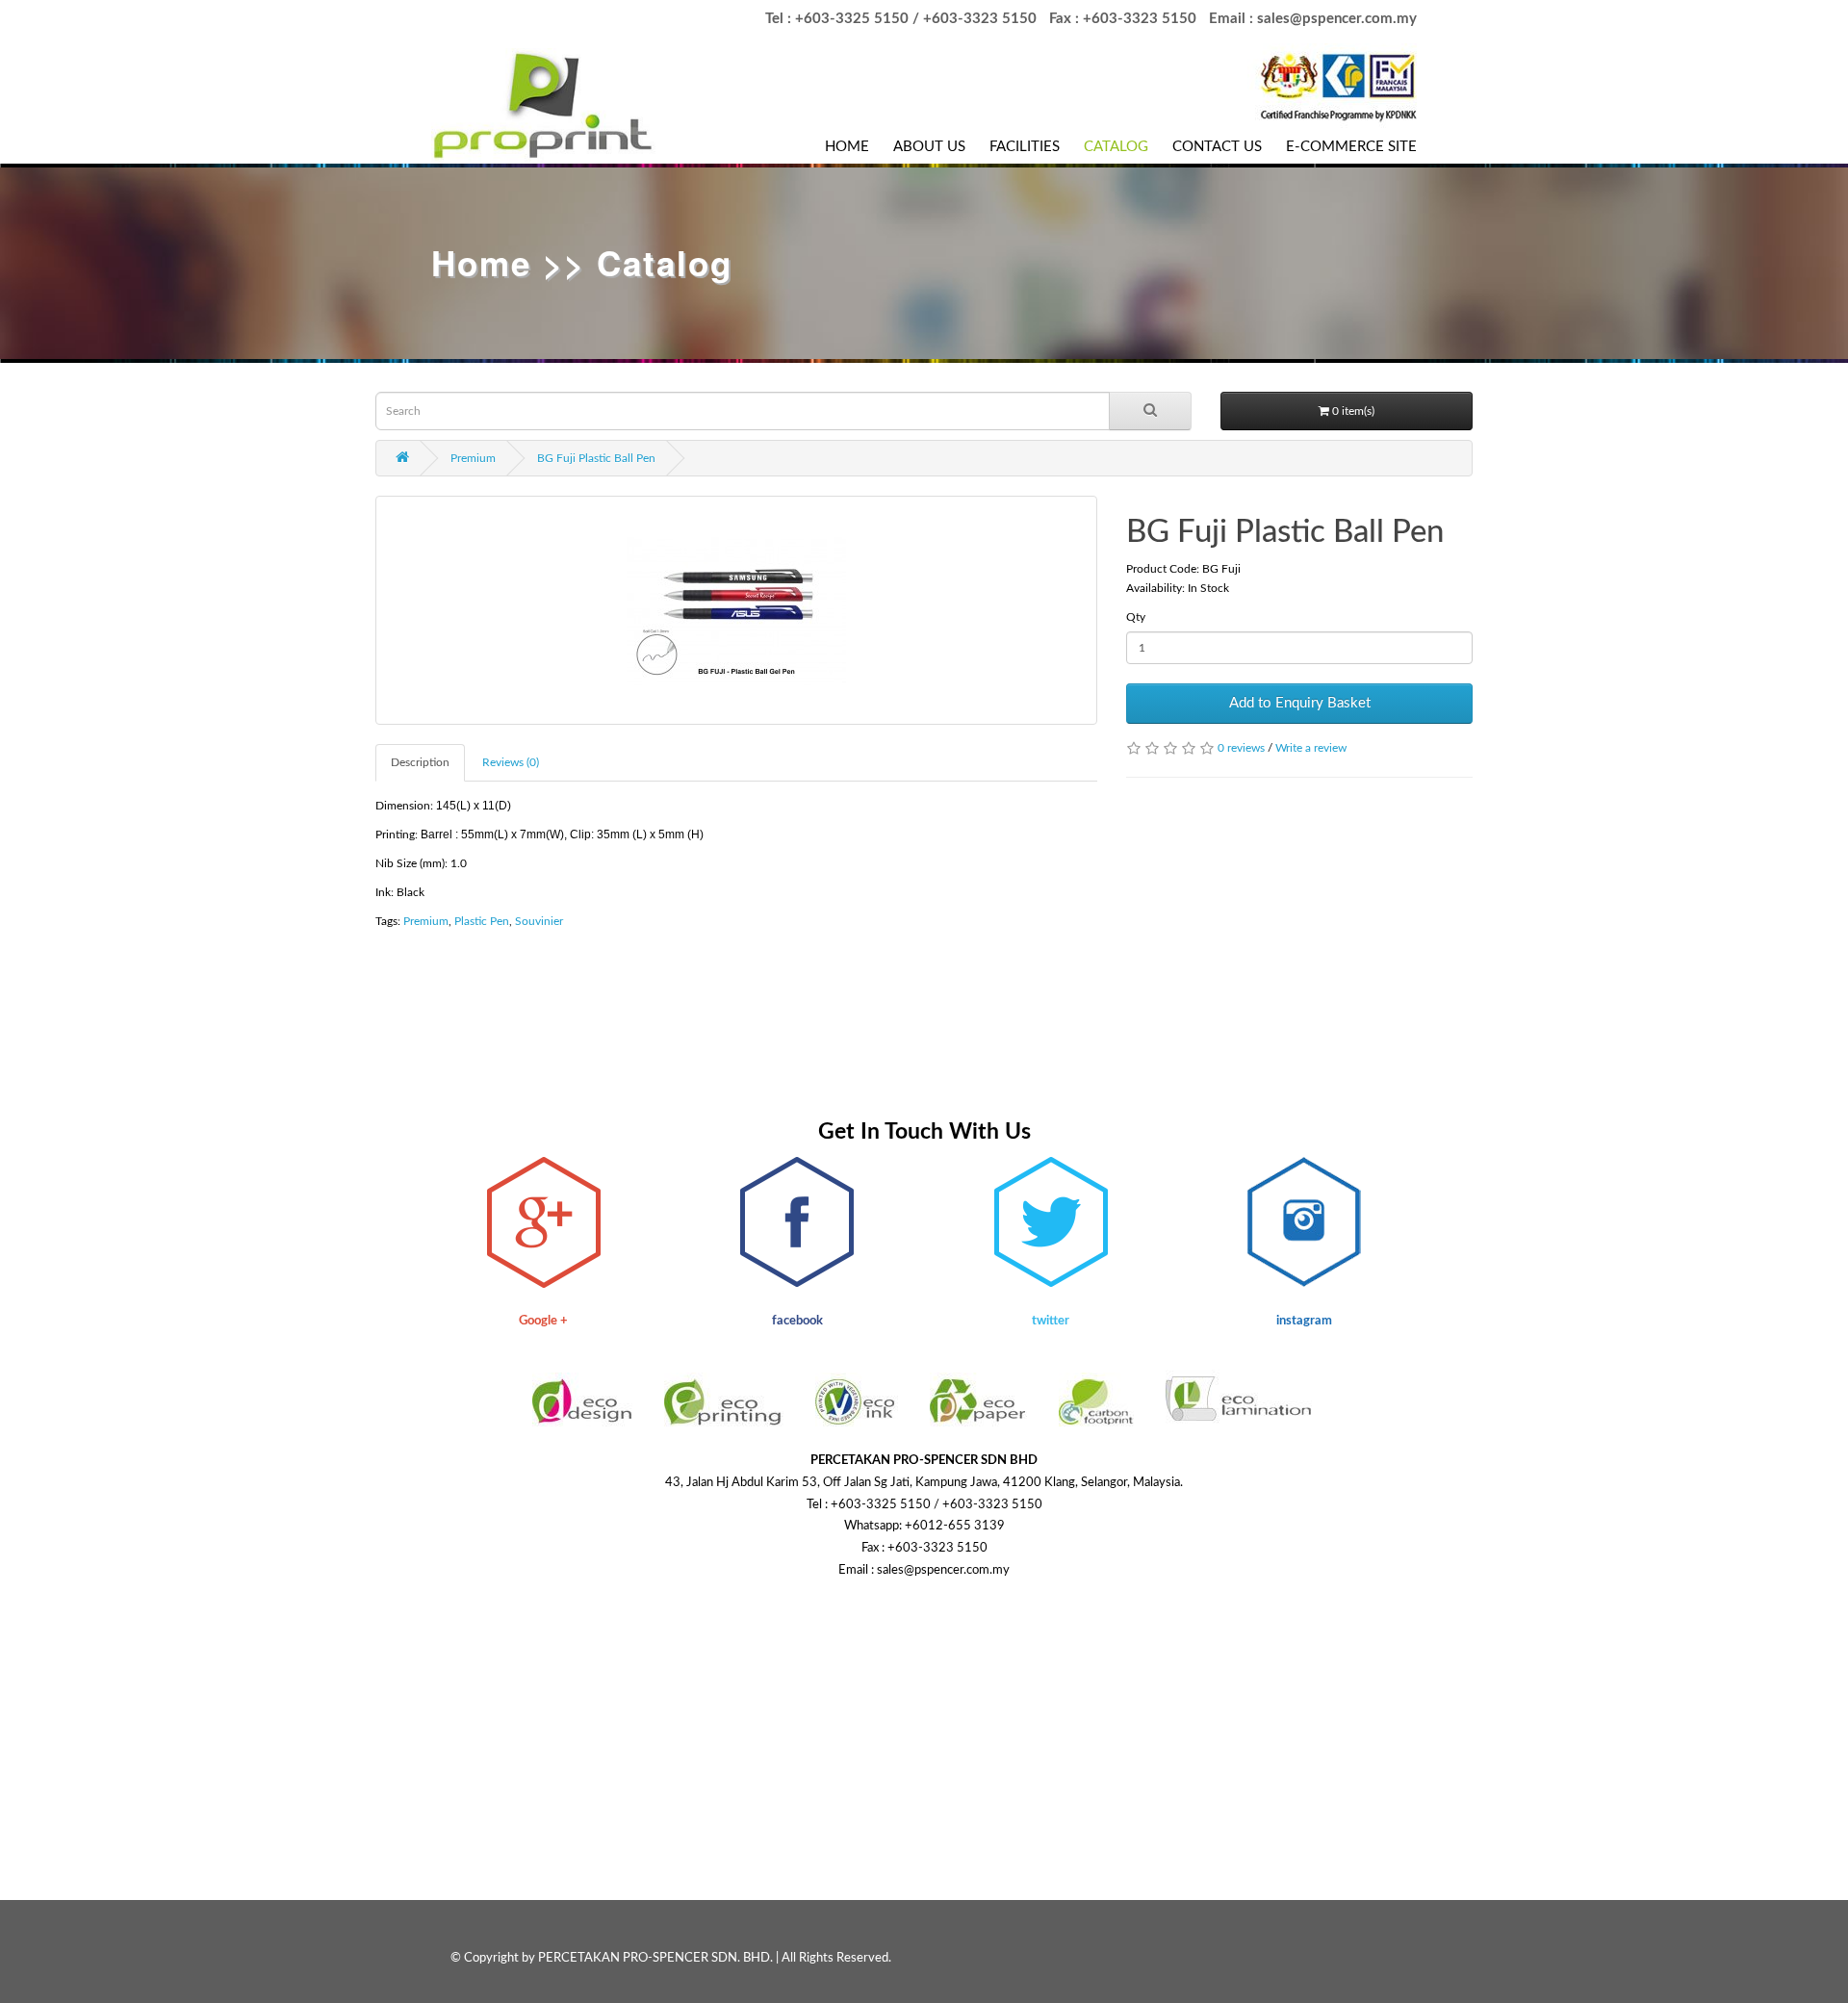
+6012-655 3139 (955, 1526)
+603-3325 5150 (852, 19)
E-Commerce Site (1351, 147)
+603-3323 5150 (980, 19)
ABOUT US (929, 147)
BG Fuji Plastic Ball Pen (596, 458)
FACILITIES (1025, 147)
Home (481, 263)
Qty (1136, 617)
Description (420, 762)
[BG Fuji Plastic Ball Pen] (736, 610)
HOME (847, 147)
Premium (473, 458)
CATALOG (1116, 147)
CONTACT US (1217, 147)
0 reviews (1241, 748)
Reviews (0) (511, 762)
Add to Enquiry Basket (1300, 703)
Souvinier (539, 921)
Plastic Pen (482, 921)
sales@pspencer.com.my (1337, 19)
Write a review (1311, 748)
